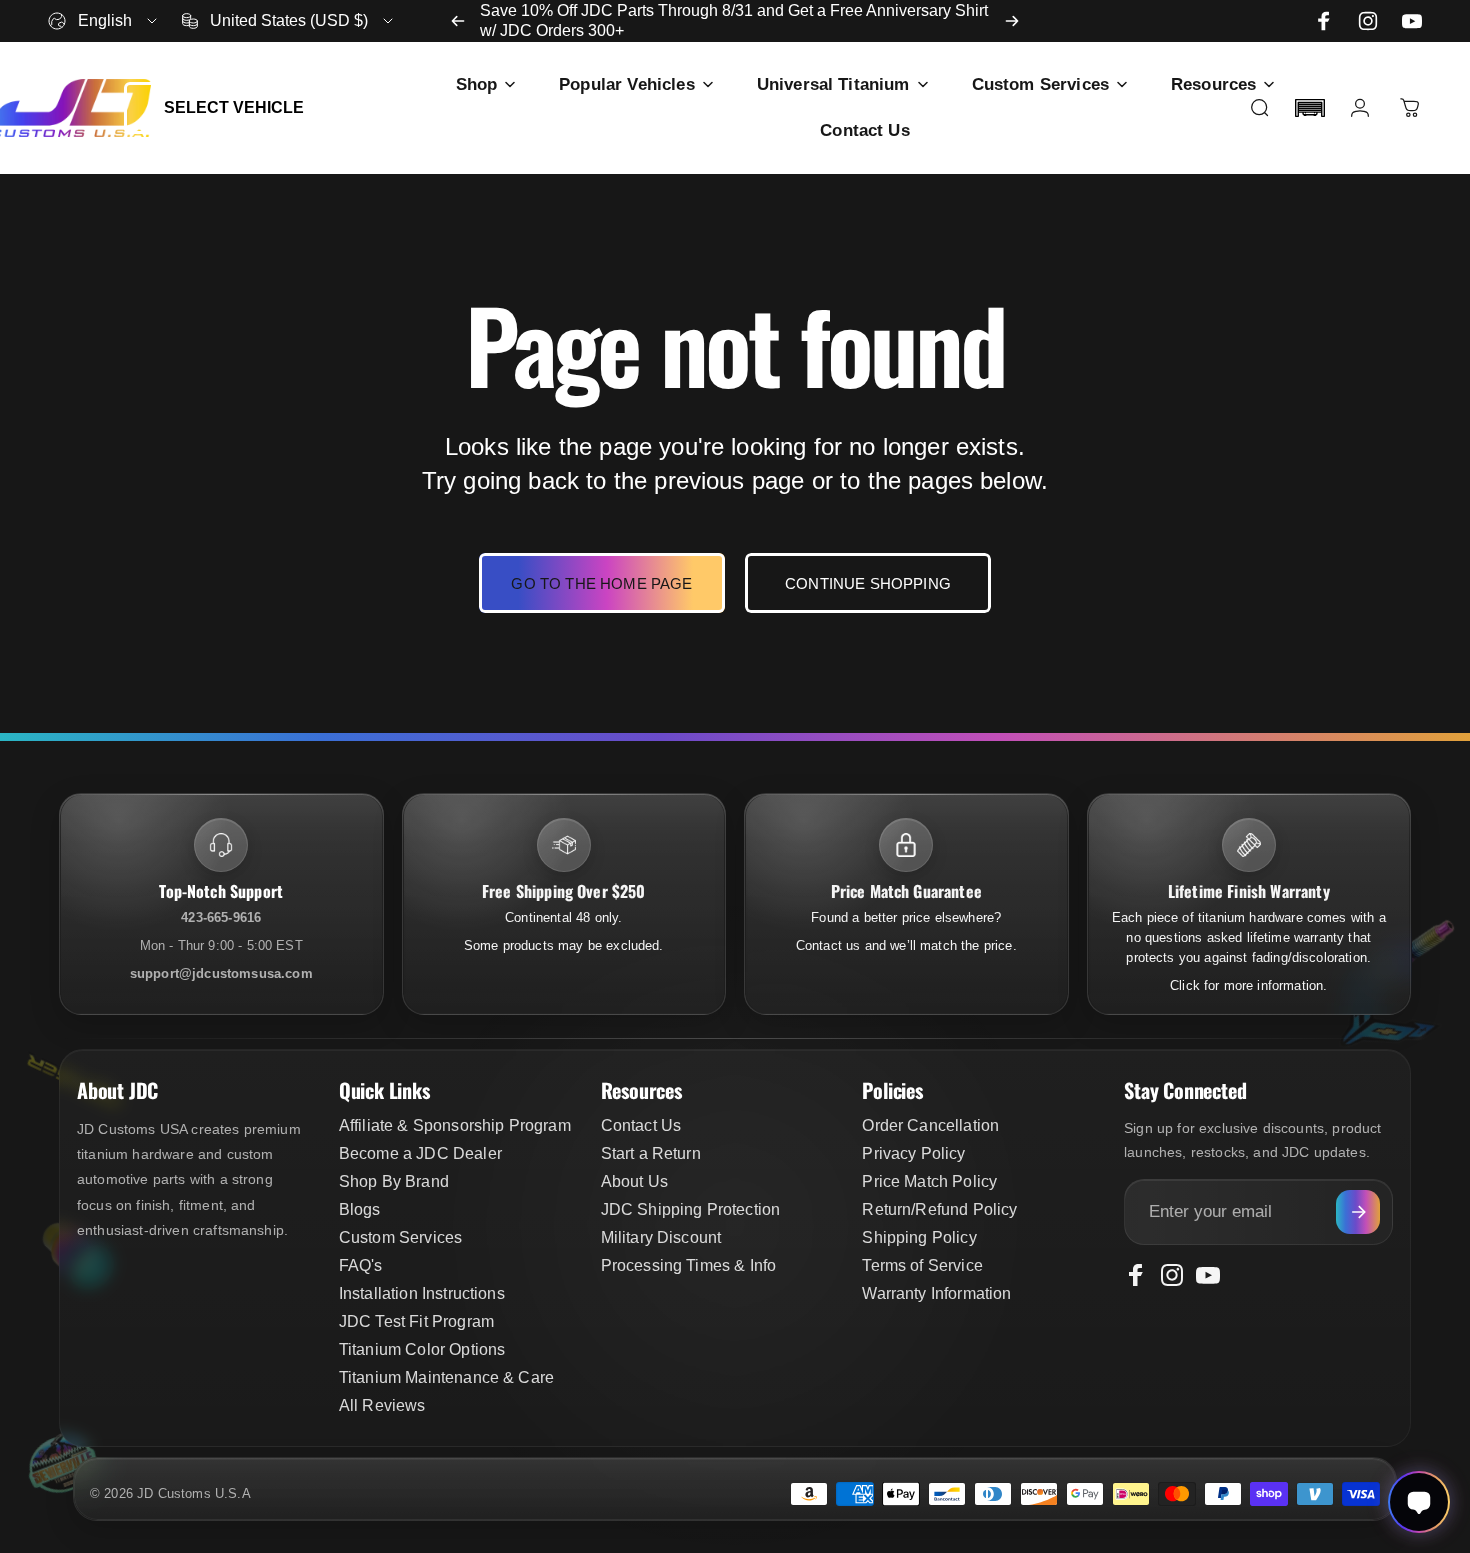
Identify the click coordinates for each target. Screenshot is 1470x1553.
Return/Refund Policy (939, 1209)
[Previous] (458, 21)
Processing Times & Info (689, 1265)
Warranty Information (936, 1293)
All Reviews (382, 1405)
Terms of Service (922, 1265)
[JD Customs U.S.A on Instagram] (1368, 21)
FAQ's (361, 1265)
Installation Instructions (422, 1293)
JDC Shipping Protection (691, 1209)
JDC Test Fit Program (416, 1321)
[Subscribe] (1358, 1212)
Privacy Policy (913, 1153)
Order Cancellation (930, 1125)
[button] (1310, 108)
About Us (634, 1181)
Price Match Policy (929, 1181)
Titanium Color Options (422, 1349)
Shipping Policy (919, 1237)
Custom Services (400, 1237)
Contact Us (641, 1125)
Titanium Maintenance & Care (446, 1377)
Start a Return (651, 1153)
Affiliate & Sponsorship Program (455, 1125)
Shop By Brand (394, 1181)
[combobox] (104, 21)
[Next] (1012, 21)
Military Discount (661, 1237)
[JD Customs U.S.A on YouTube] (1412, 21)
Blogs (360, 1209)
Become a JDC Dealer (420, 1153)
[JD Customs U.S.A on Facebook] (1324, 21)
